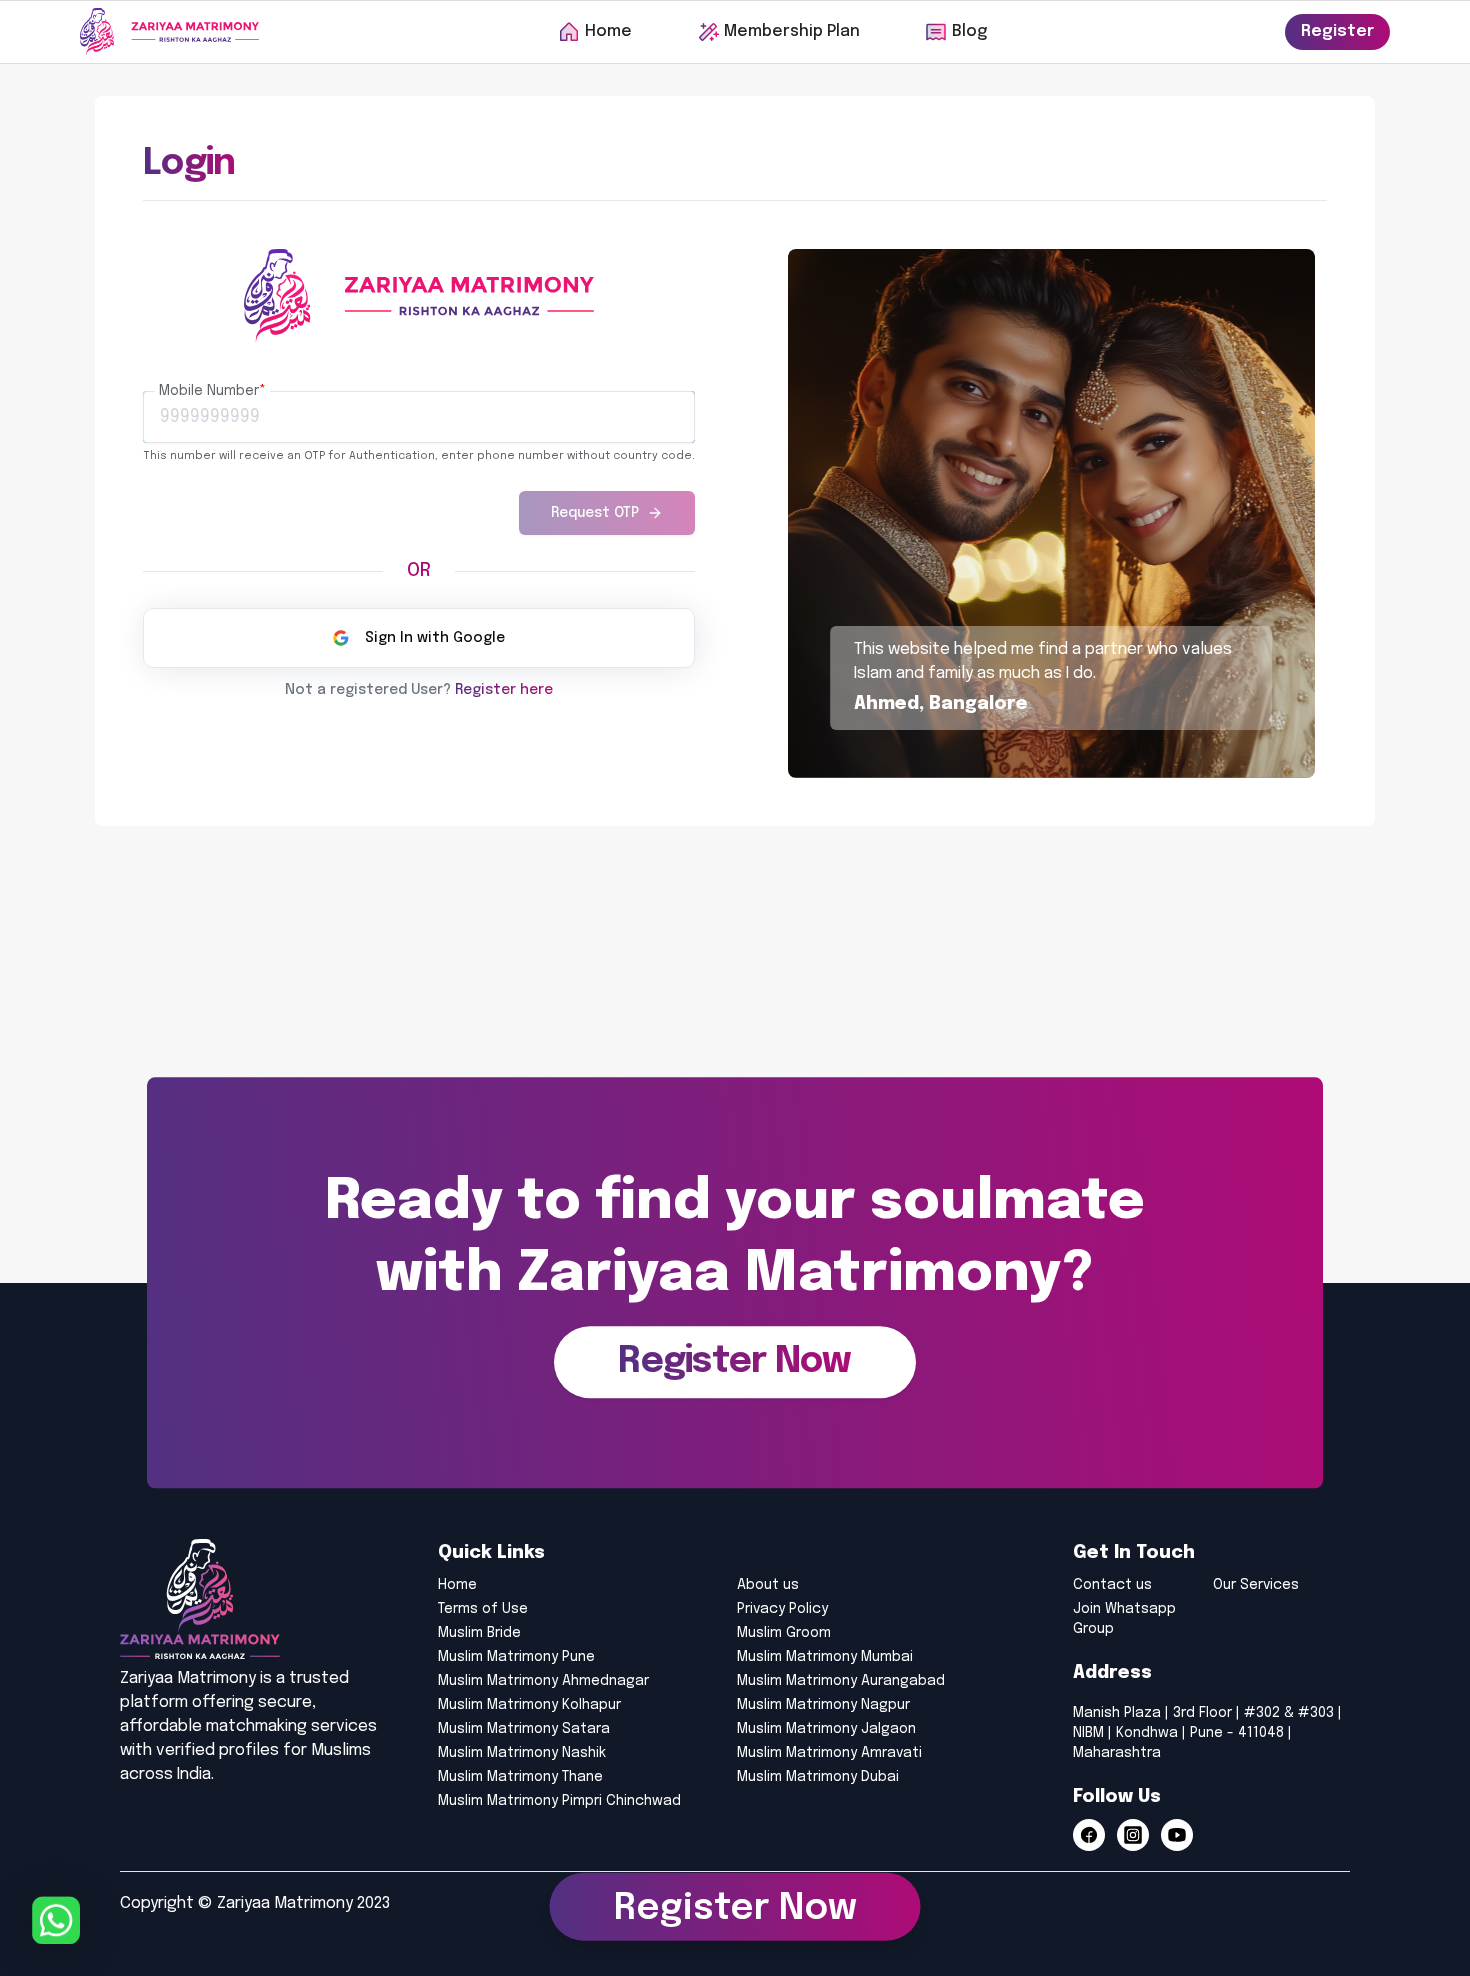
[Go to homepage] (169, 32)
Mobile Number (212, 391)
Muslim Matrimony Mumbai (825, 1657)
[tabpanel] (419, 455)
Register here (504, 690)
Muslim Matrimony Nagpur (823, 1705)
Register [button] (1337, 31)
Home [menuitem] (608, 31)
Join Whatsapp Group (1124, 1619)
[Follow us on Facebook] (1089, 1835)
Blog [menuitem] (969, 31)
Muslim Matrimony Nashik (522, 1753)
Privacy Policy (782, 1609)
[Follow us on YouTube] (1177, 1835)
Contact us (1112, 1585)
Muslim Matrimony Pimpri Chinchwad (559, 1801)
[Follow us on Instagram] (1133, 1835)
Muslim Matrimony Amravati (829, 1753)
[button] (734, 1363)
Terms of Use (483, 1609)
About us (768, 1585)
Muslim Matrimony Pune (516, 1657)
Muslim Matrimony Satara (524, 1729)
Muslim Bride (479, 1633)
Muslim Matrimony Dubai (818, 1777)
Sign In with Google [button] (435, 638)
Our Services (1256, 1585)
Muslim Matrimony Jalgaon (826, 1729)
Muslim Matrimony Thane (520, 1777)
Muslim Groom (784, 1633)
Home (457, 1585)
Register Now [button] (735, 1908)
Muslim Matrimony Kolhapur (529, 1705)
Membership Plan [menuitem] (792, 31)
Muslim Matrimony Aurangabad (841, 1681)
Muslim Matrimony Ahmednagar (543, 1681)
